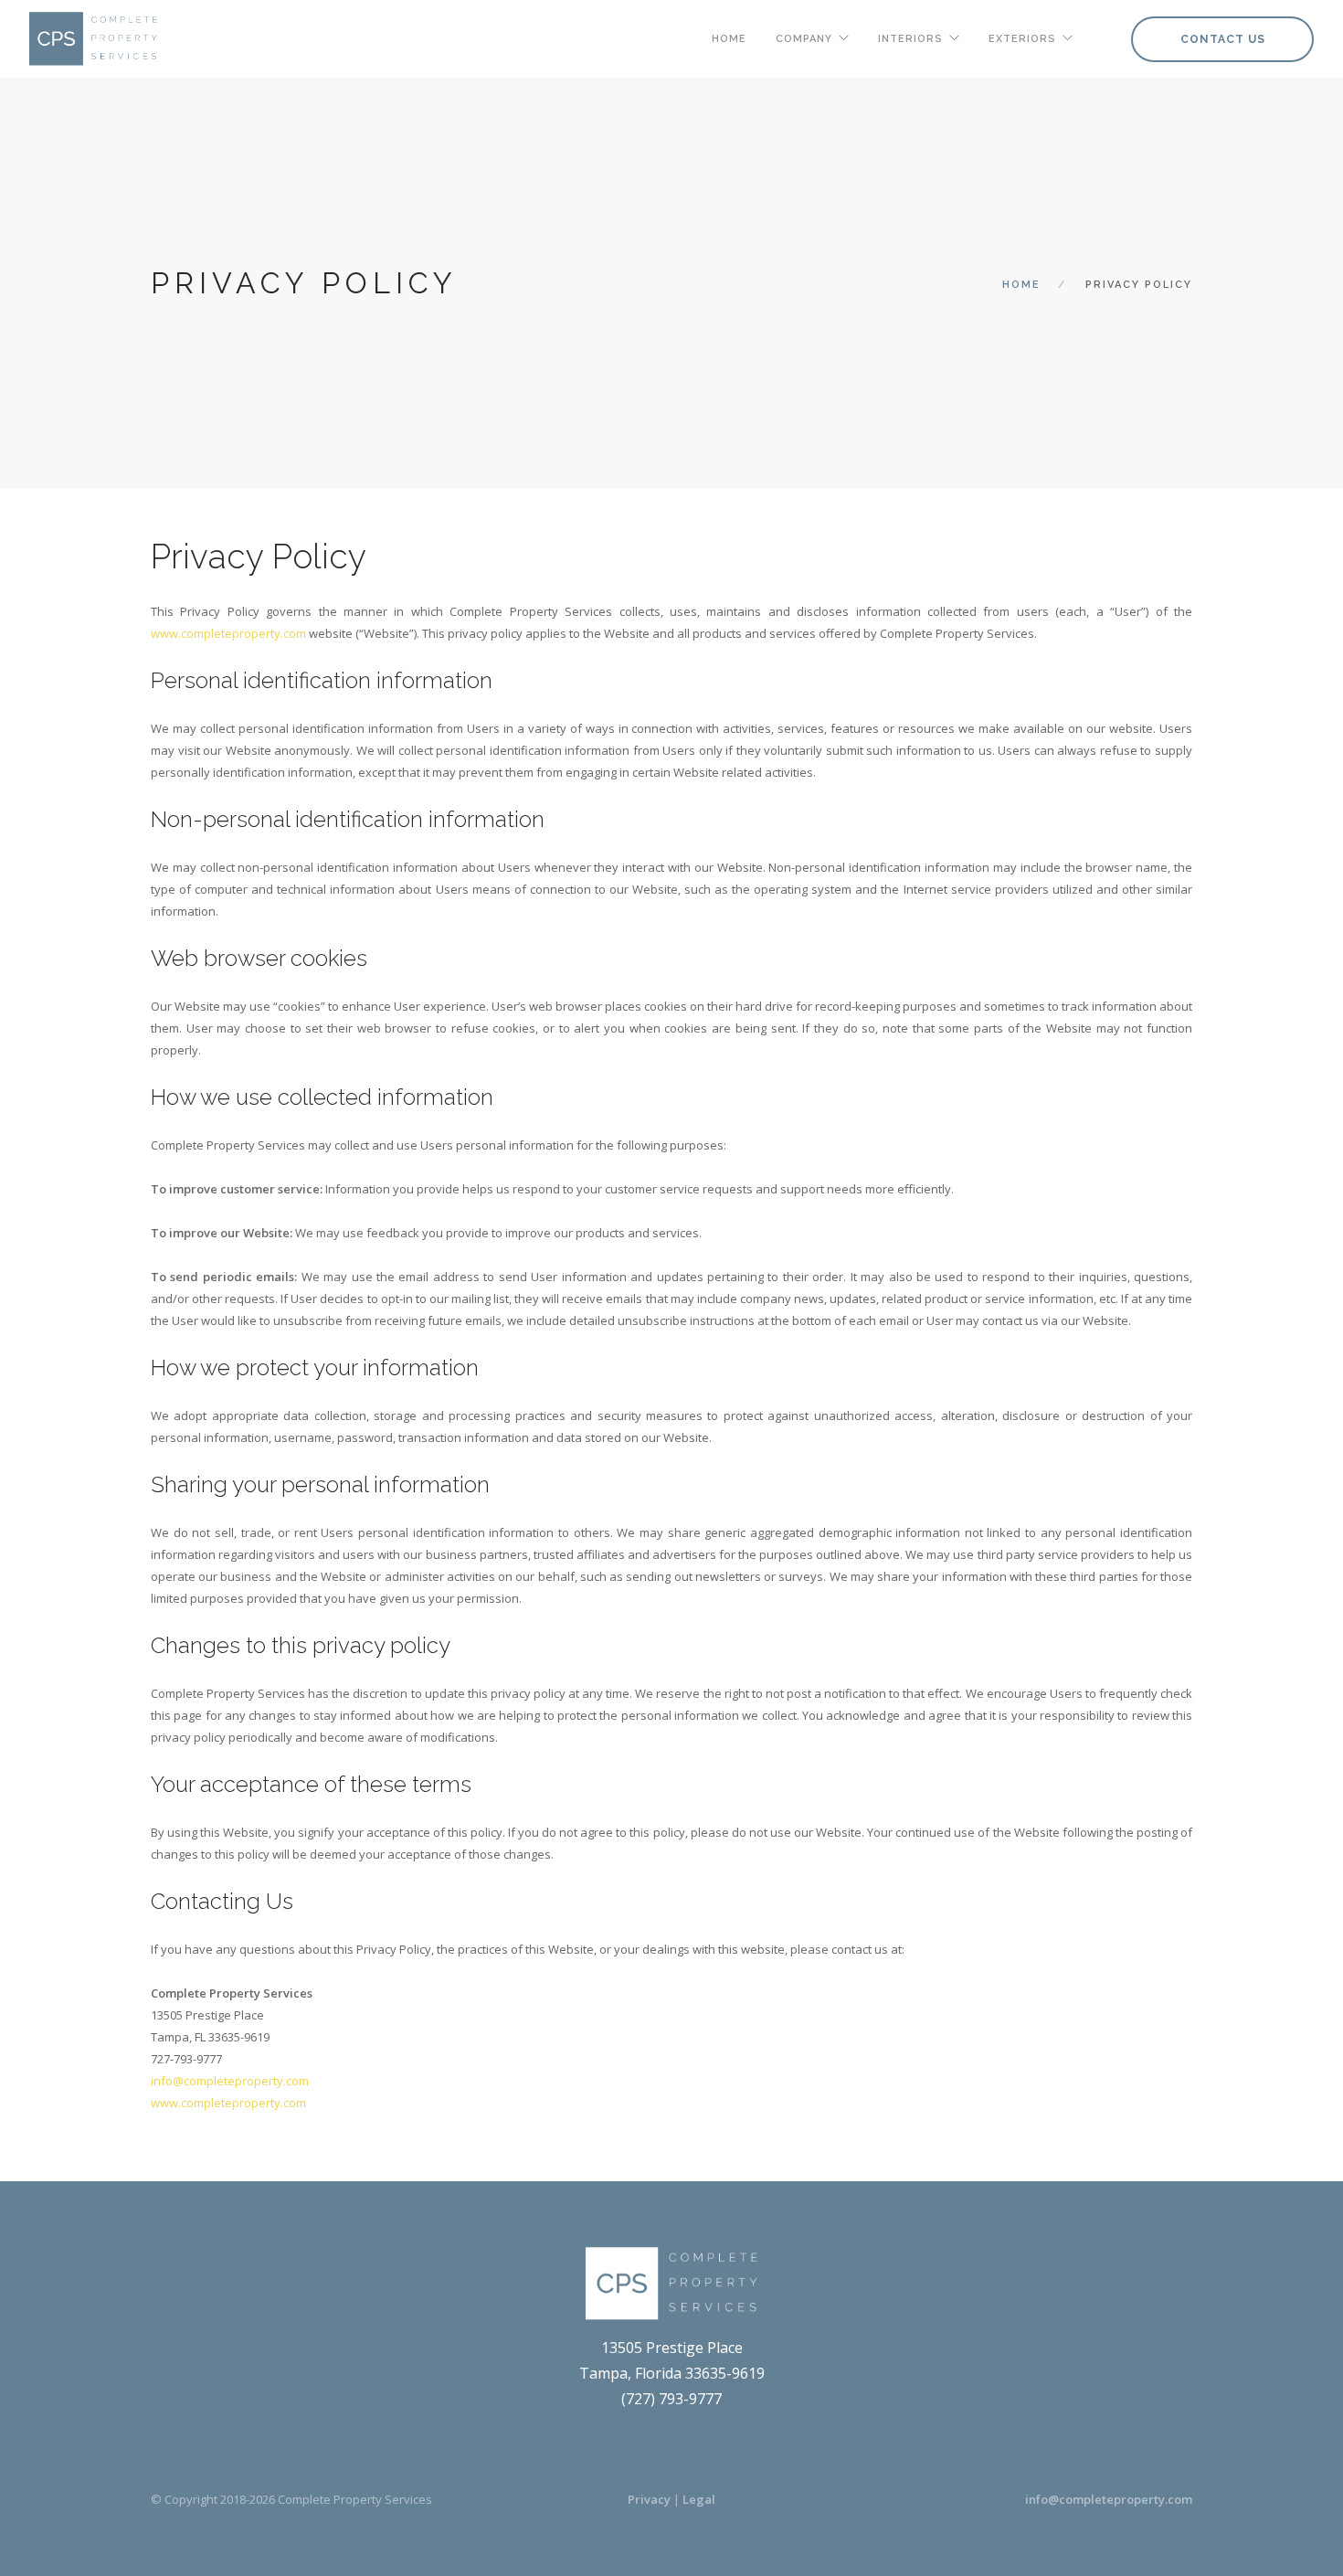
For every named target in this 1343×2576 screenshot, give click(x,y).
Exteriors (1022, 39)
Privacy (649, 2499)
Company (804, 39)
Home (729, 39)
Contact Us (1223, 39)
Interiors (910, 39)
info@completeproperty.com (1109, 2499)
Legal (699, 2499)
